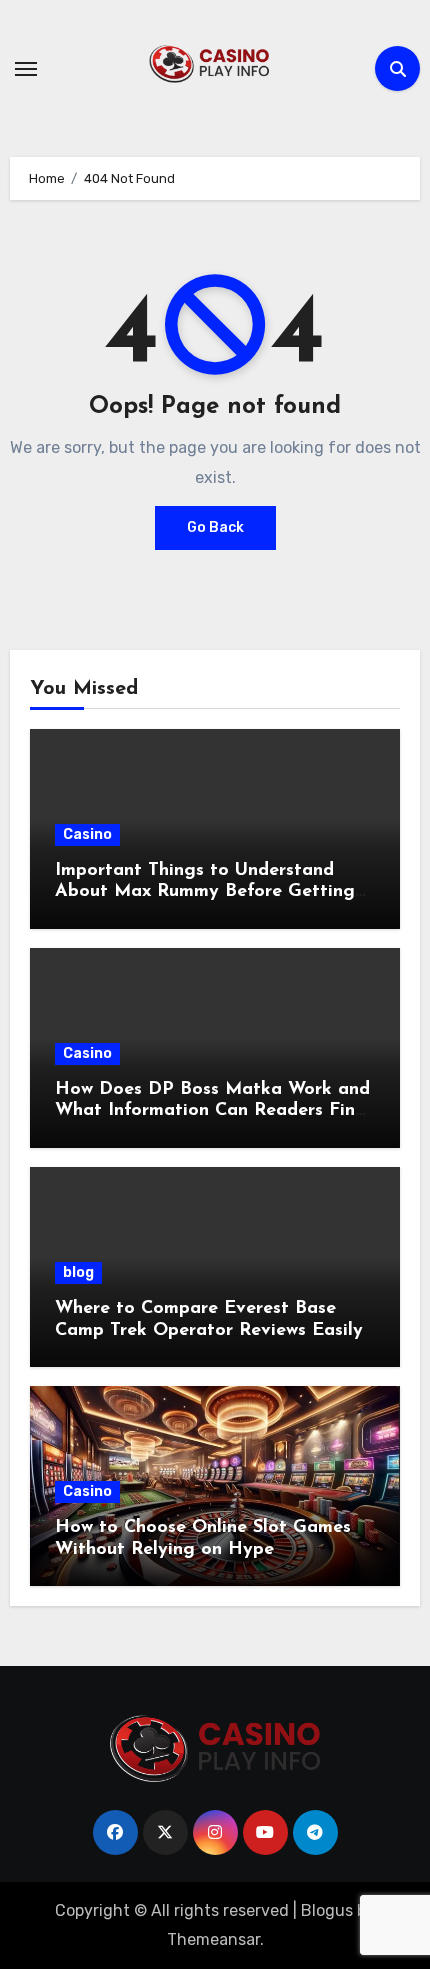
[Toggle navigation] (26, 69)
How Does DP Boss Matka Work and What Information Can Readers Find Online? (212, 1111)
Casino (87, 834)
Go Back (215, 527)
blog (78, 1272)
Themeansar (213, 1939)
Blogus (327, 1910)
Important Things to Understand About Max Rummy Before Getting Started (205, 892)
